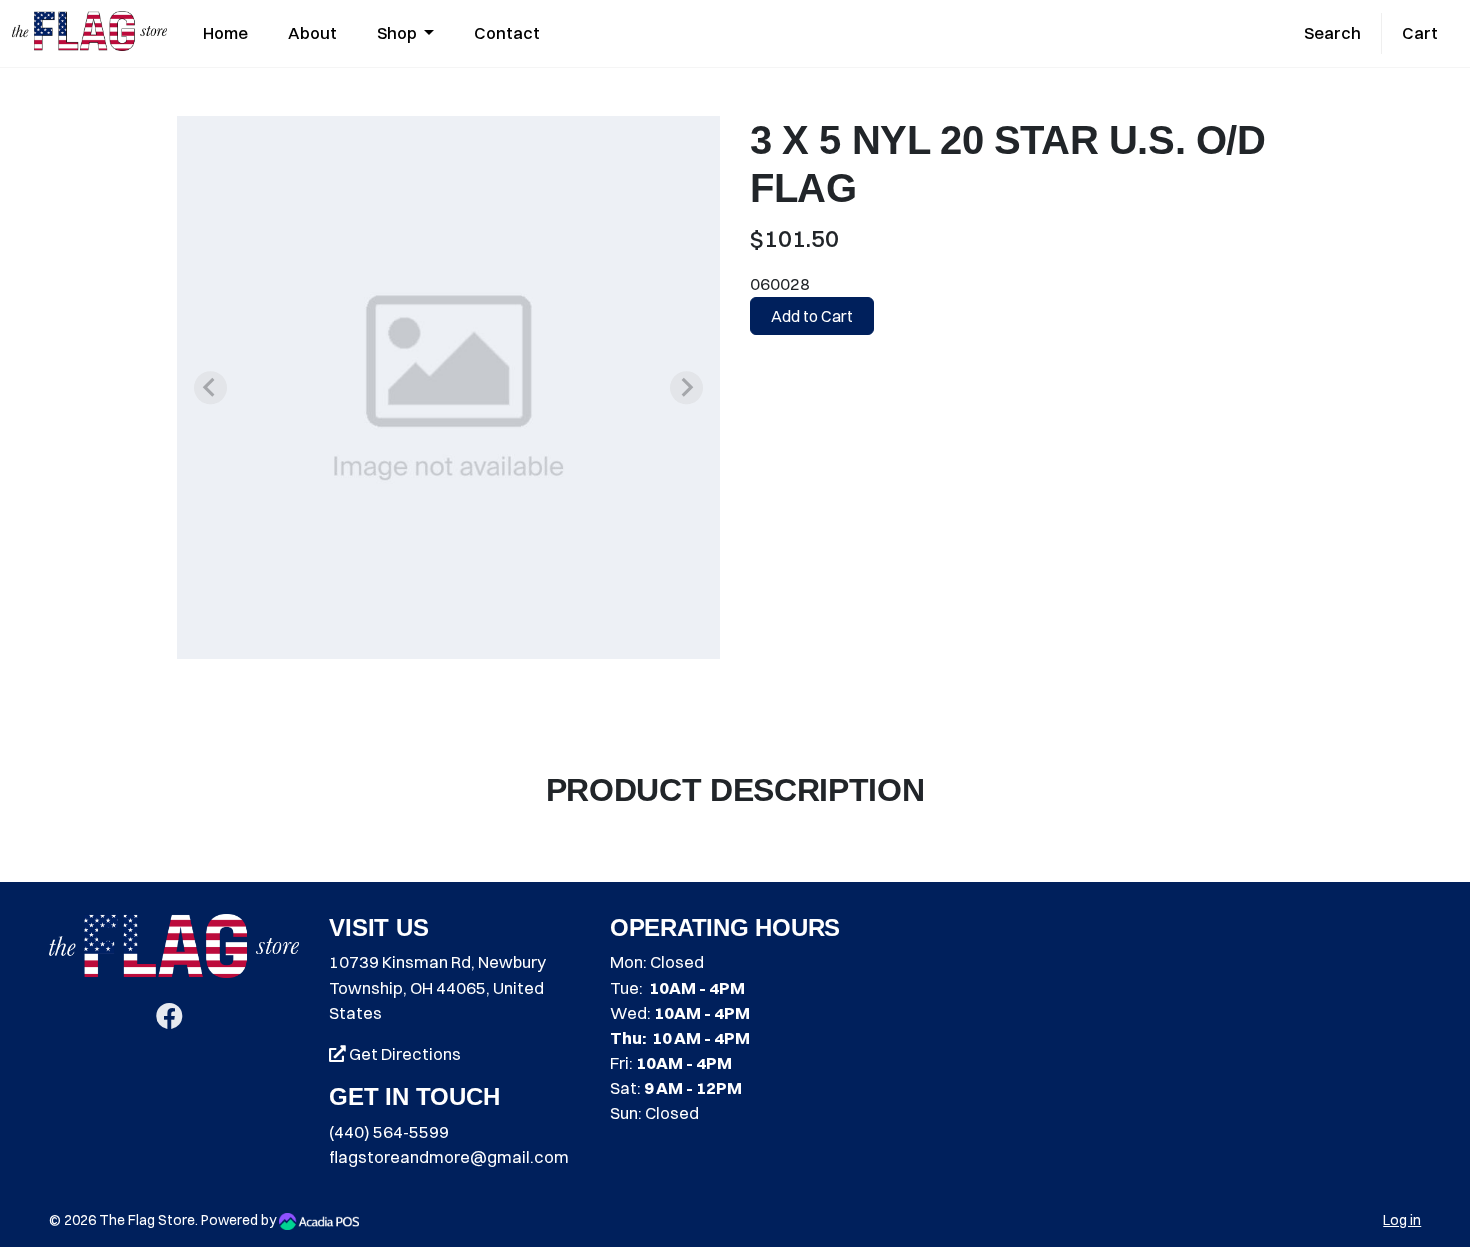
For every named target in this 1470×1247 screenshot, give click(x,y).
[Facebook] (169, 1020)
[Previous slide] (210, 387)
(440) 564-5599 (389, 1132)
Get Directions (403, 1054)
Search (1332, 33)
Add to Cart (812, 316)
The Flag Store (147, 1220)
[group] (448, 387)
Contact (507, 33)
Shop (398, 33)
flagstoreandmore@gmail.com (449, 1157)
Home (225, 33)
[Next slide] (686, 387)
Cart (1420, 33)
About (312, 33)
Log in (1402, 1220)
